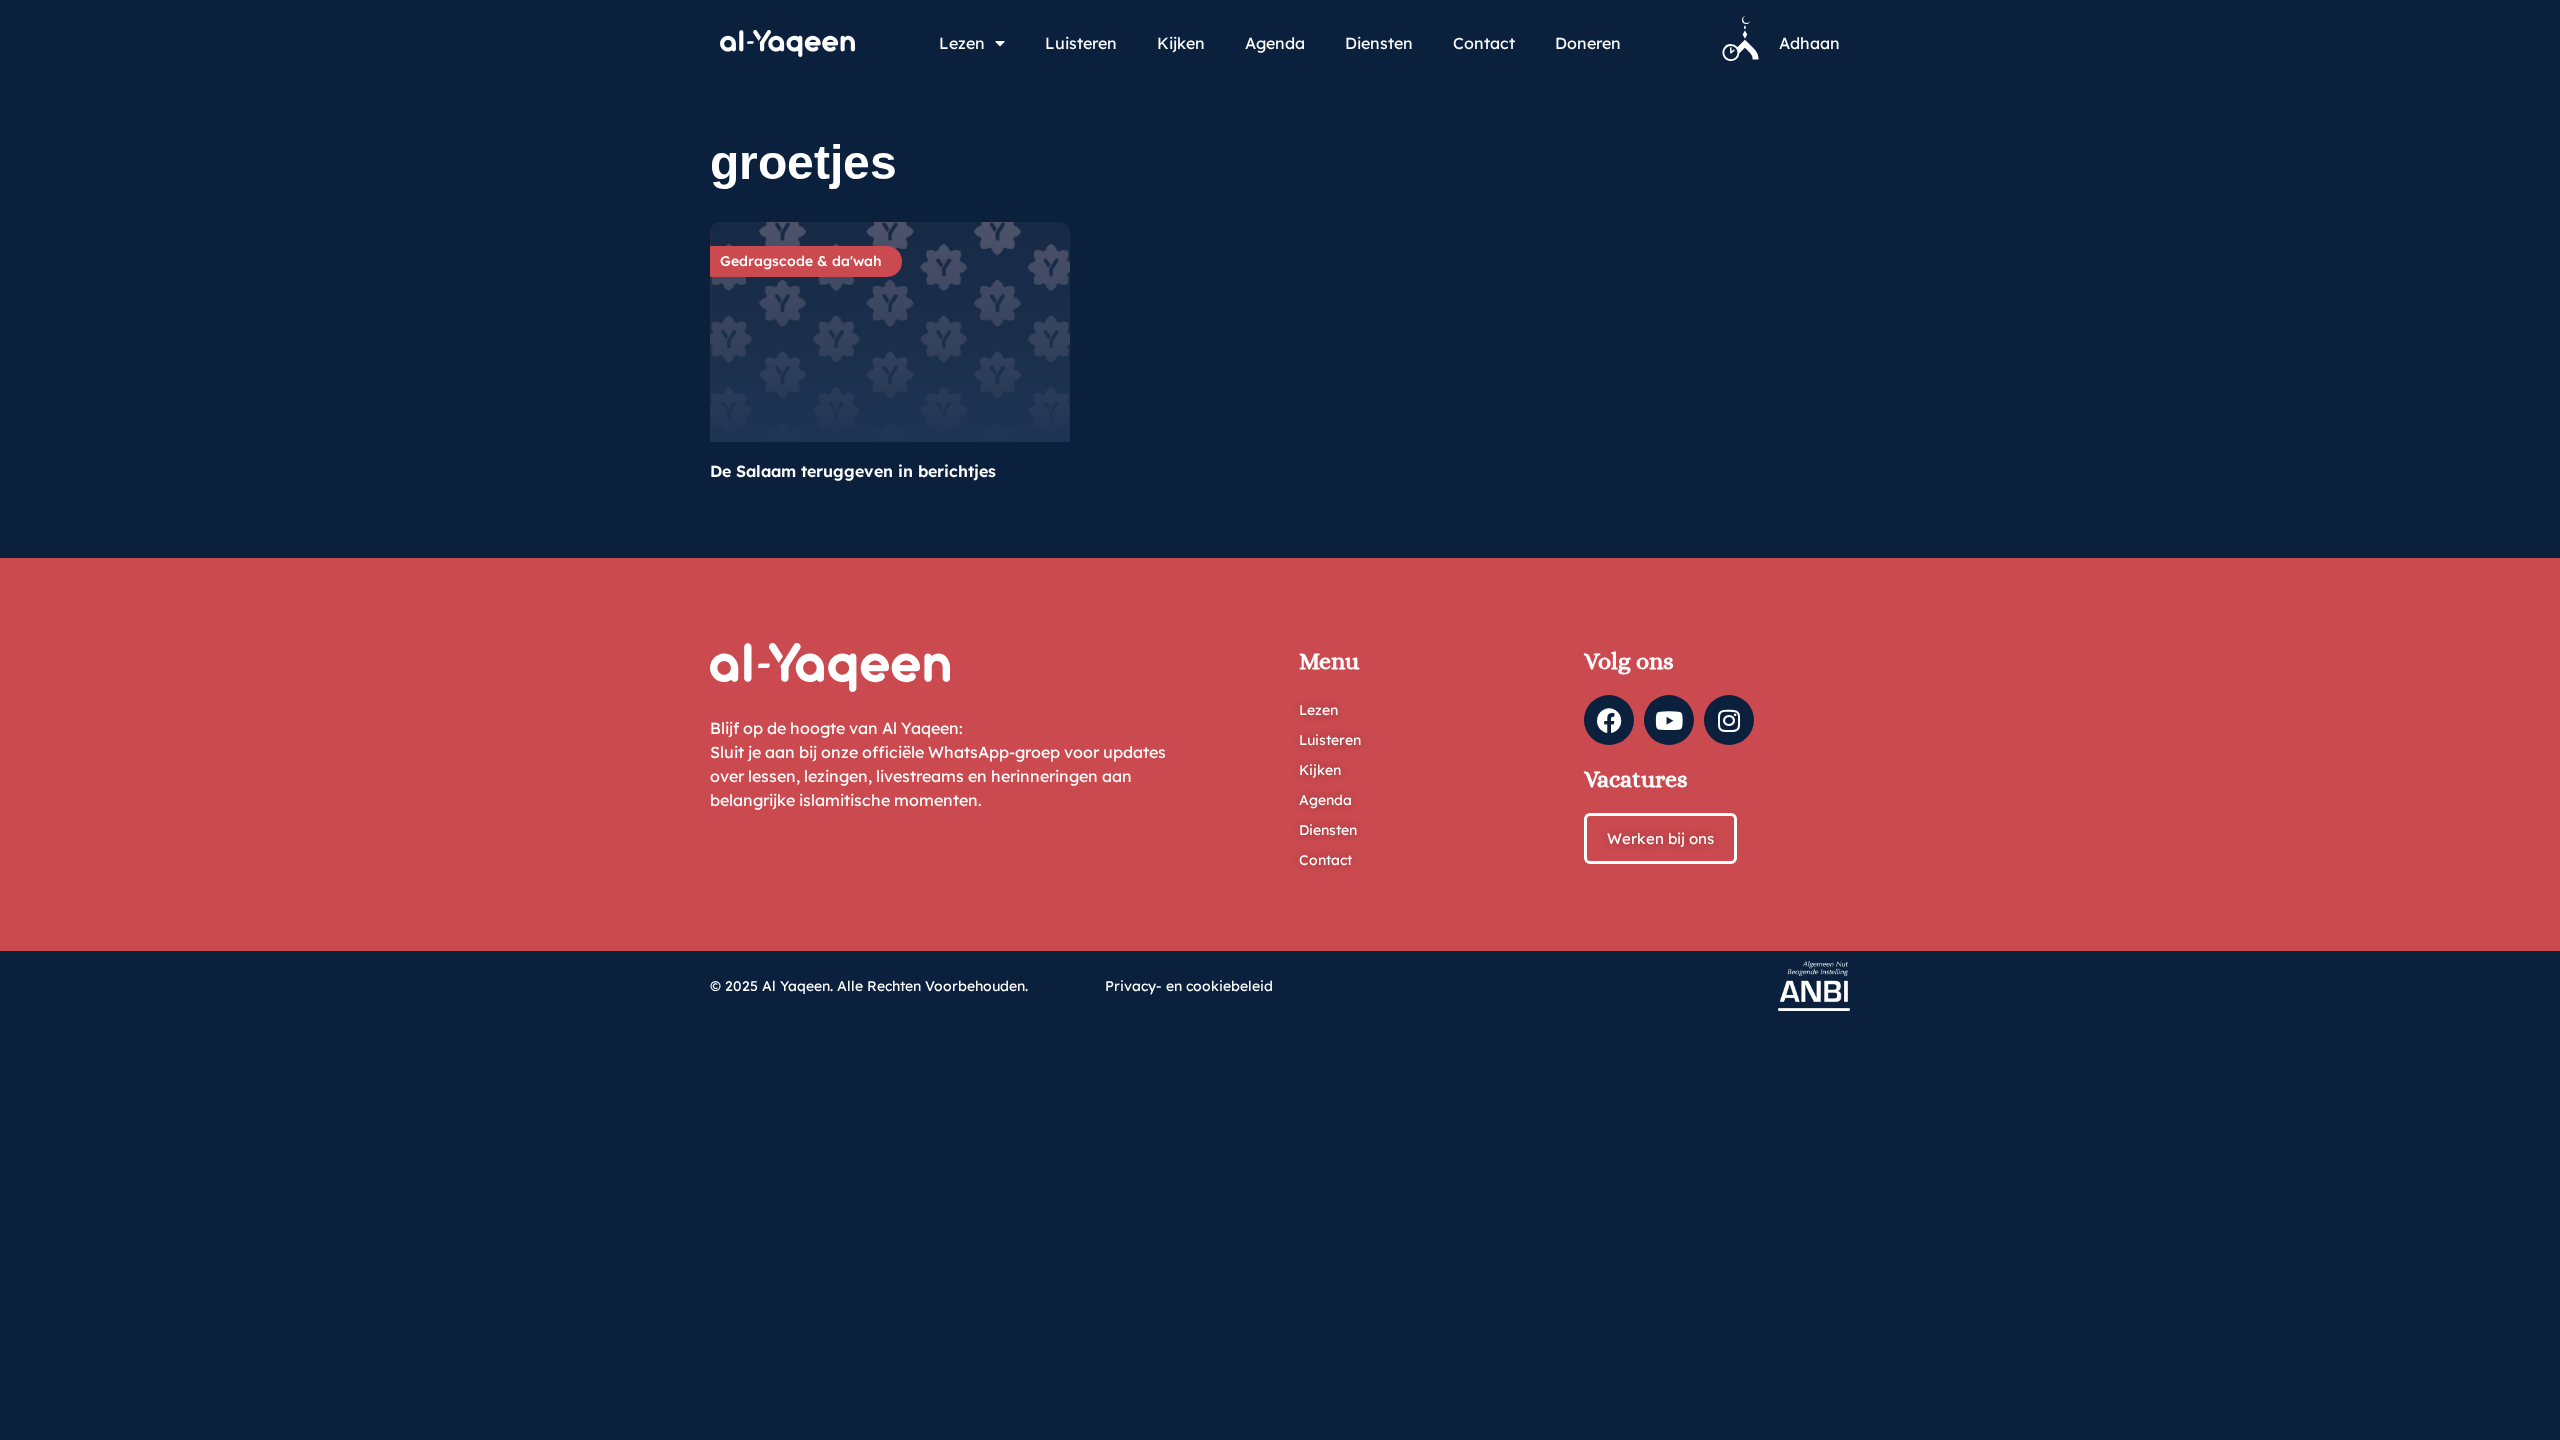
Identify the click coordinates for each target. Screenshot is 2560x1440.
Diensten (1379, 43)
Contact (1484, 43)
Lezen (962, 43)
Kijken (1181, 43)
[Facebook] (1609, 720)
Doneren (1588, 43)
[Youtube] (1669, 720)
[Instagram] (1729, 720)
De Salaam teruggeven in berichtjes (853, 471)
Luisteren (1081, 43)
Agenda (1275, 43)
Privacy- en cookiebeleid (1189, 986)
